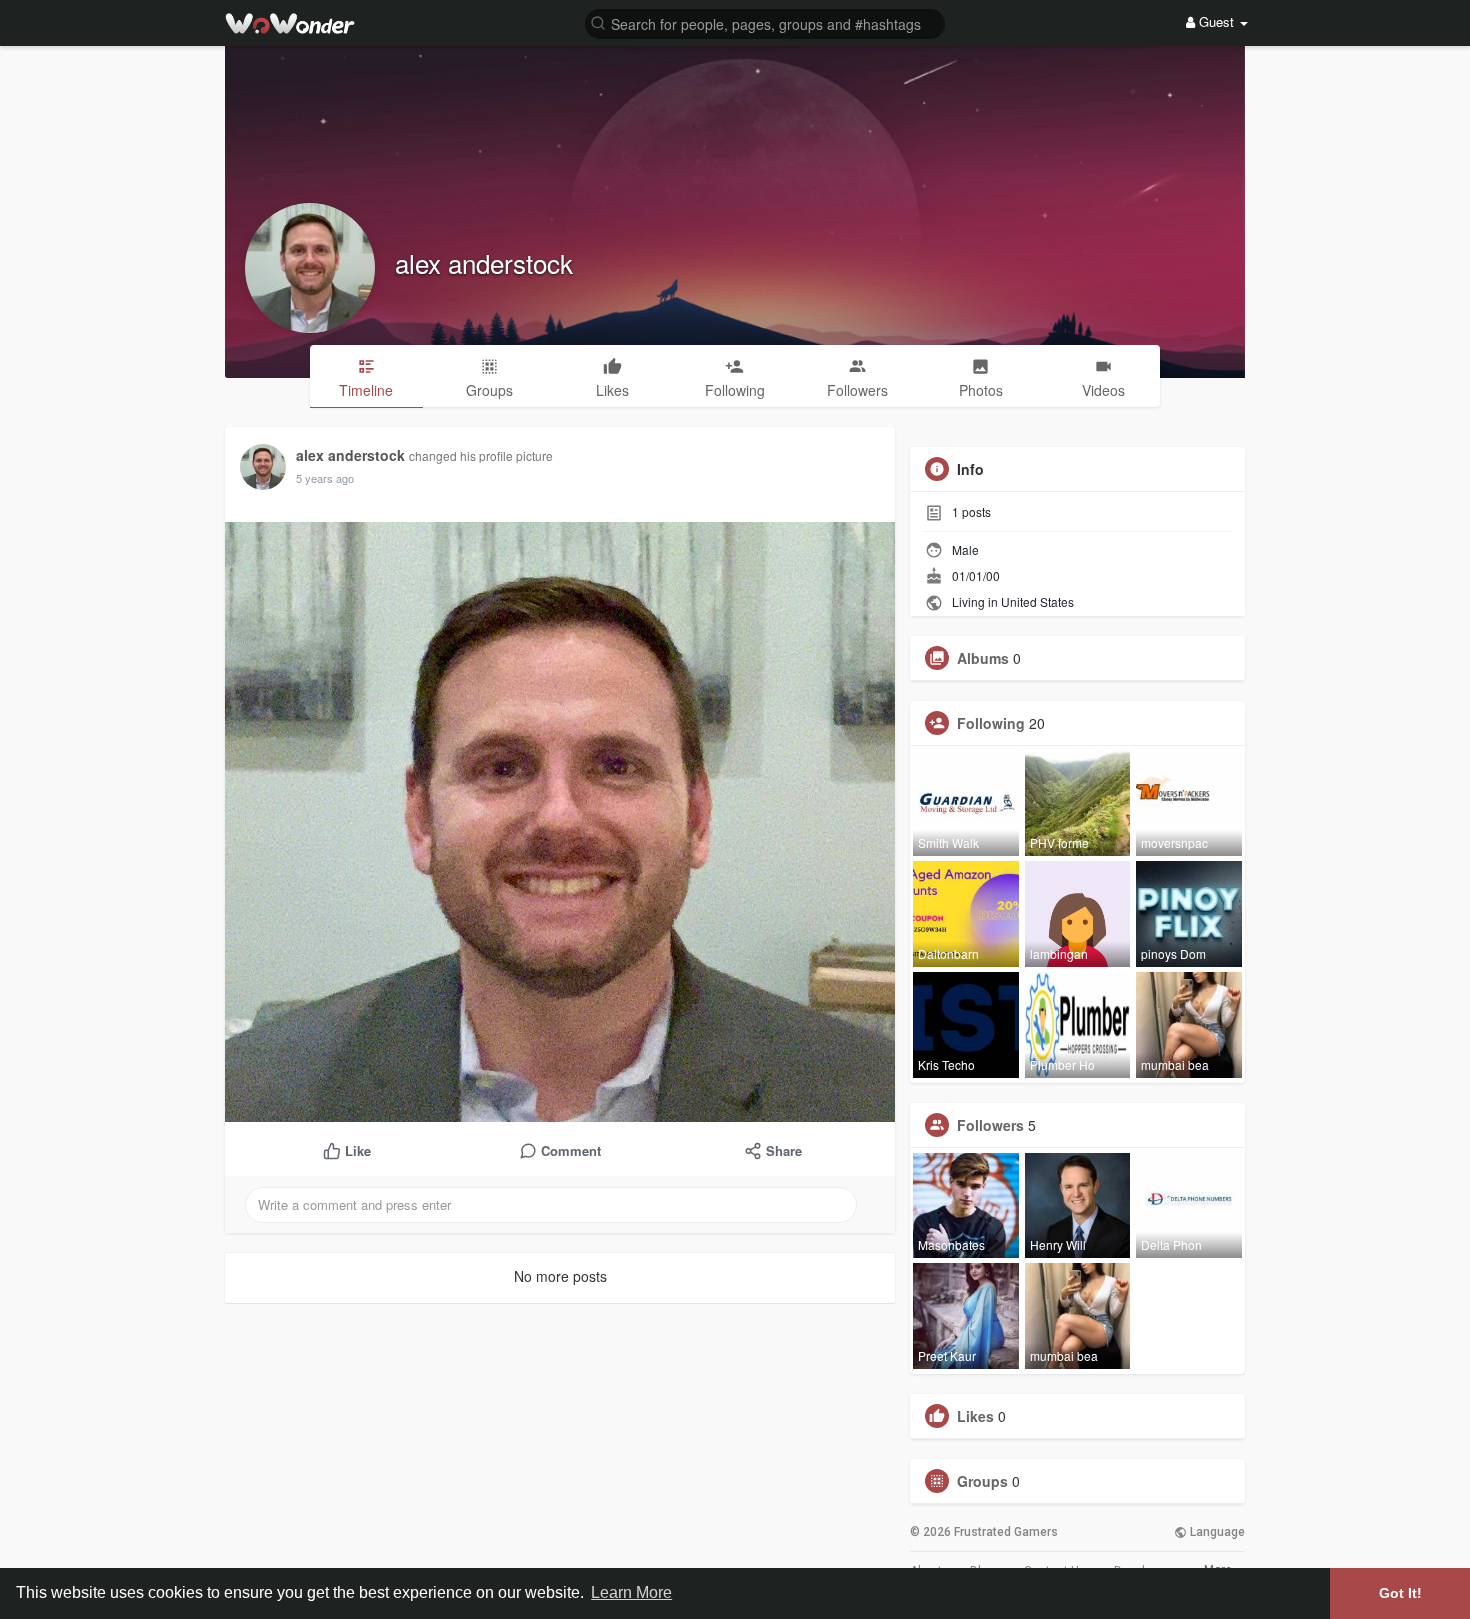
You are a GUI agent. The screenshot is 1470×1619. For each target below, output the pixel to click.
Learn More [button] (631, 1592)
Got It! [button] (1400, 1593)
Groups (982, 1481)
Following (991, 723)
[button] (765, 22)
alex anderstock (484, 262)
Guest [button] (1216, 21)
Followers (990, 1125)
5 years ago (325, 478)
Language (1216, 1532)
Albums (983, 658)
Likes (975, 1416)
